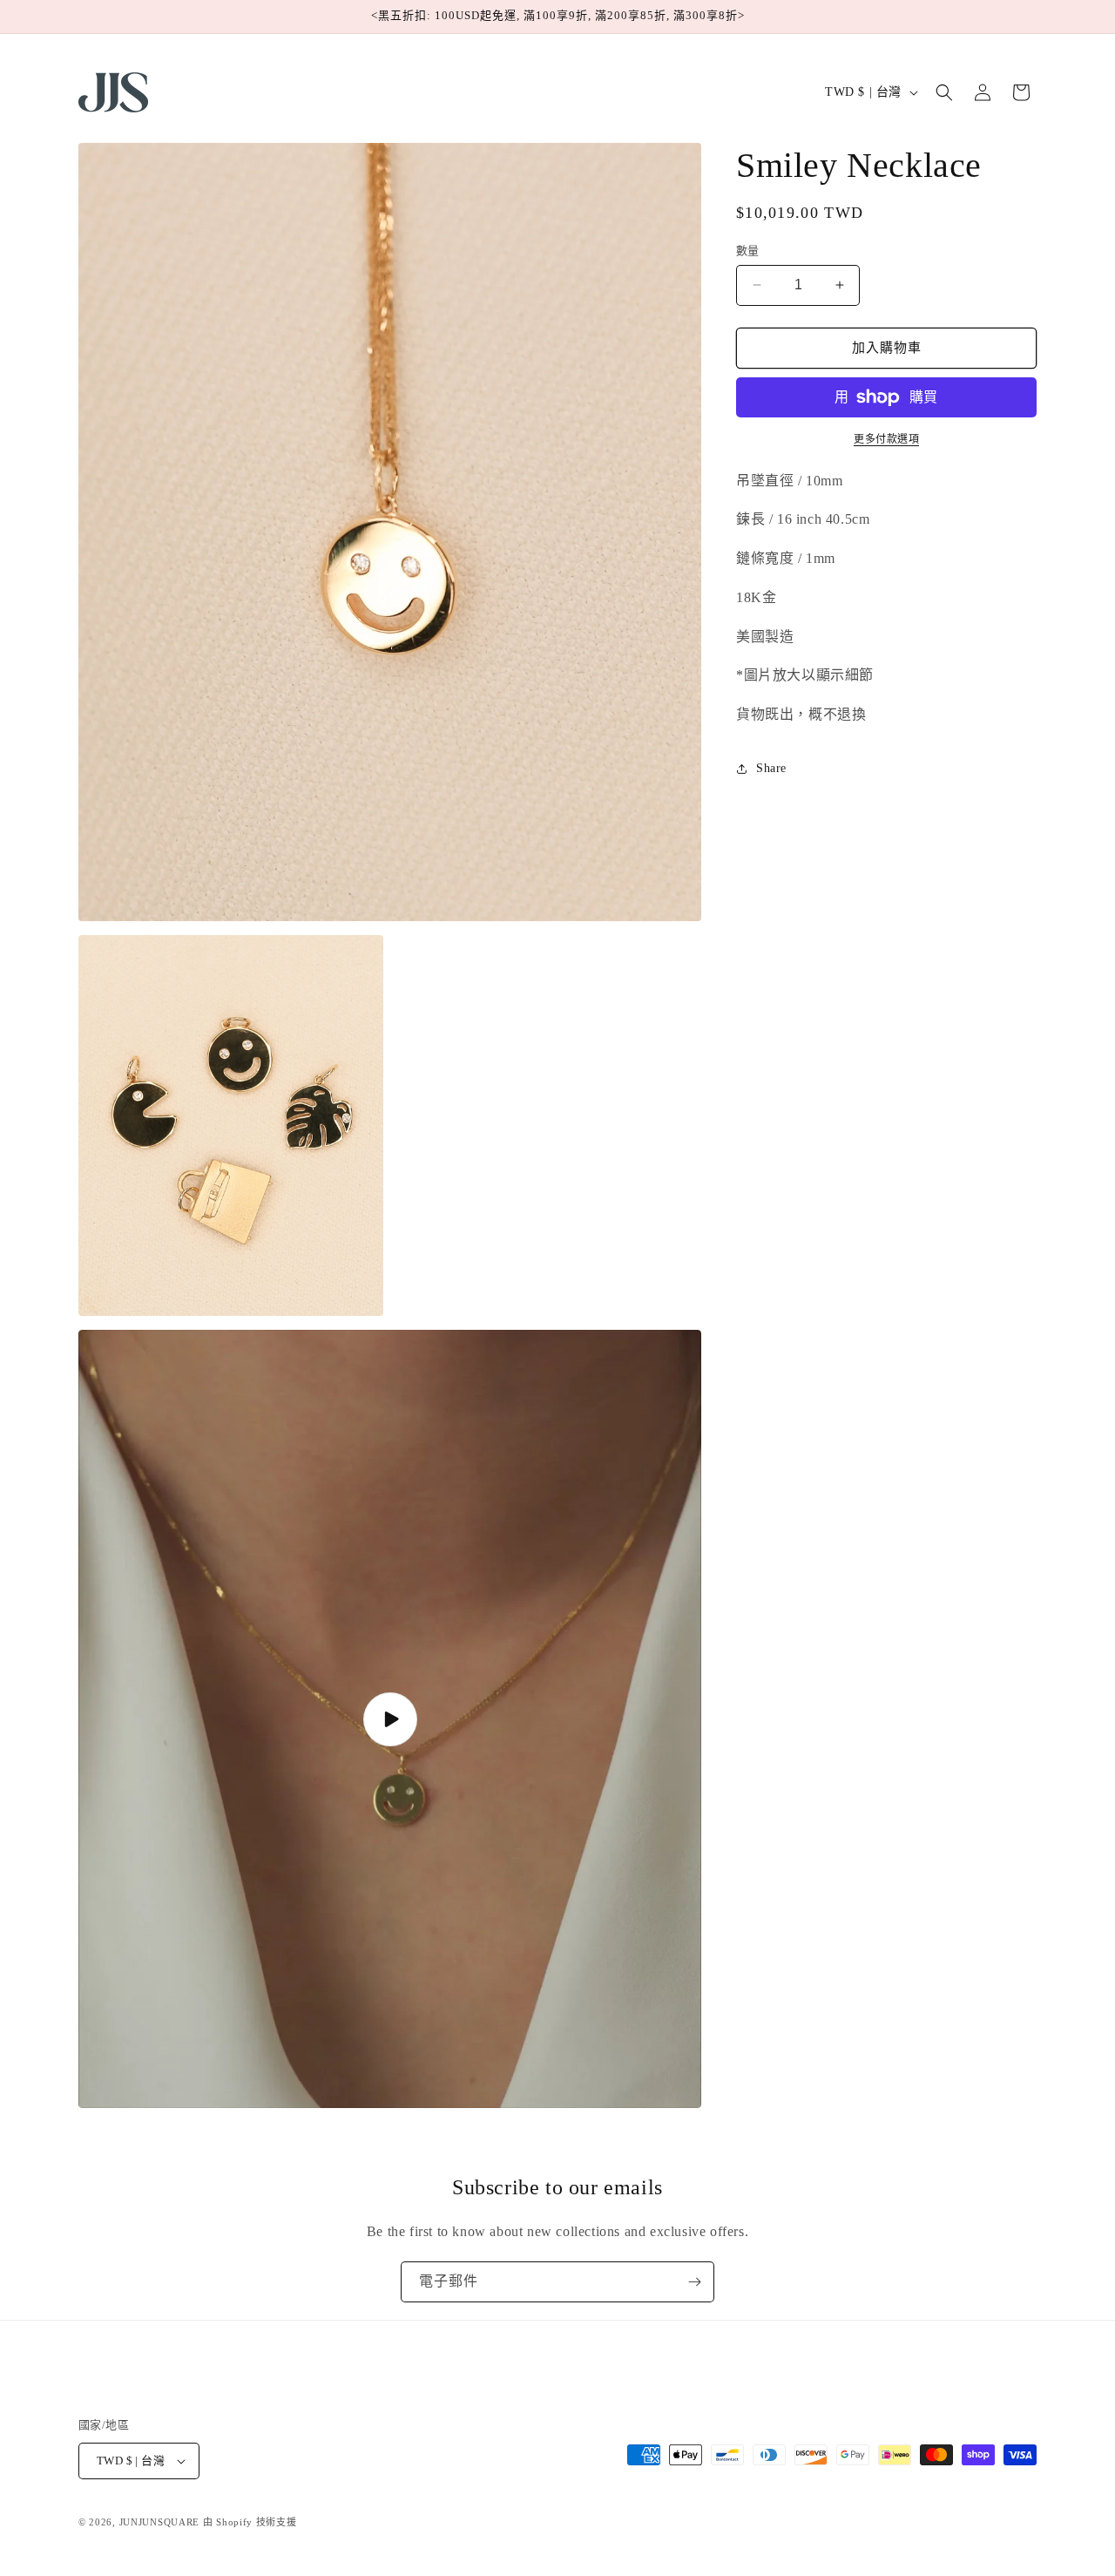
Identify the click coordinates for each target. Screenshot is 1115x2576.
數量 (748, 251)
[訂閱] (694, 2282)
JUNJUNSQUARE (159, 2522)
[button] (944, 92)
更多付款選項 (886, 439)
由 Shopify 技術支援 (250, 2522)
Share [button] (771, 768)
